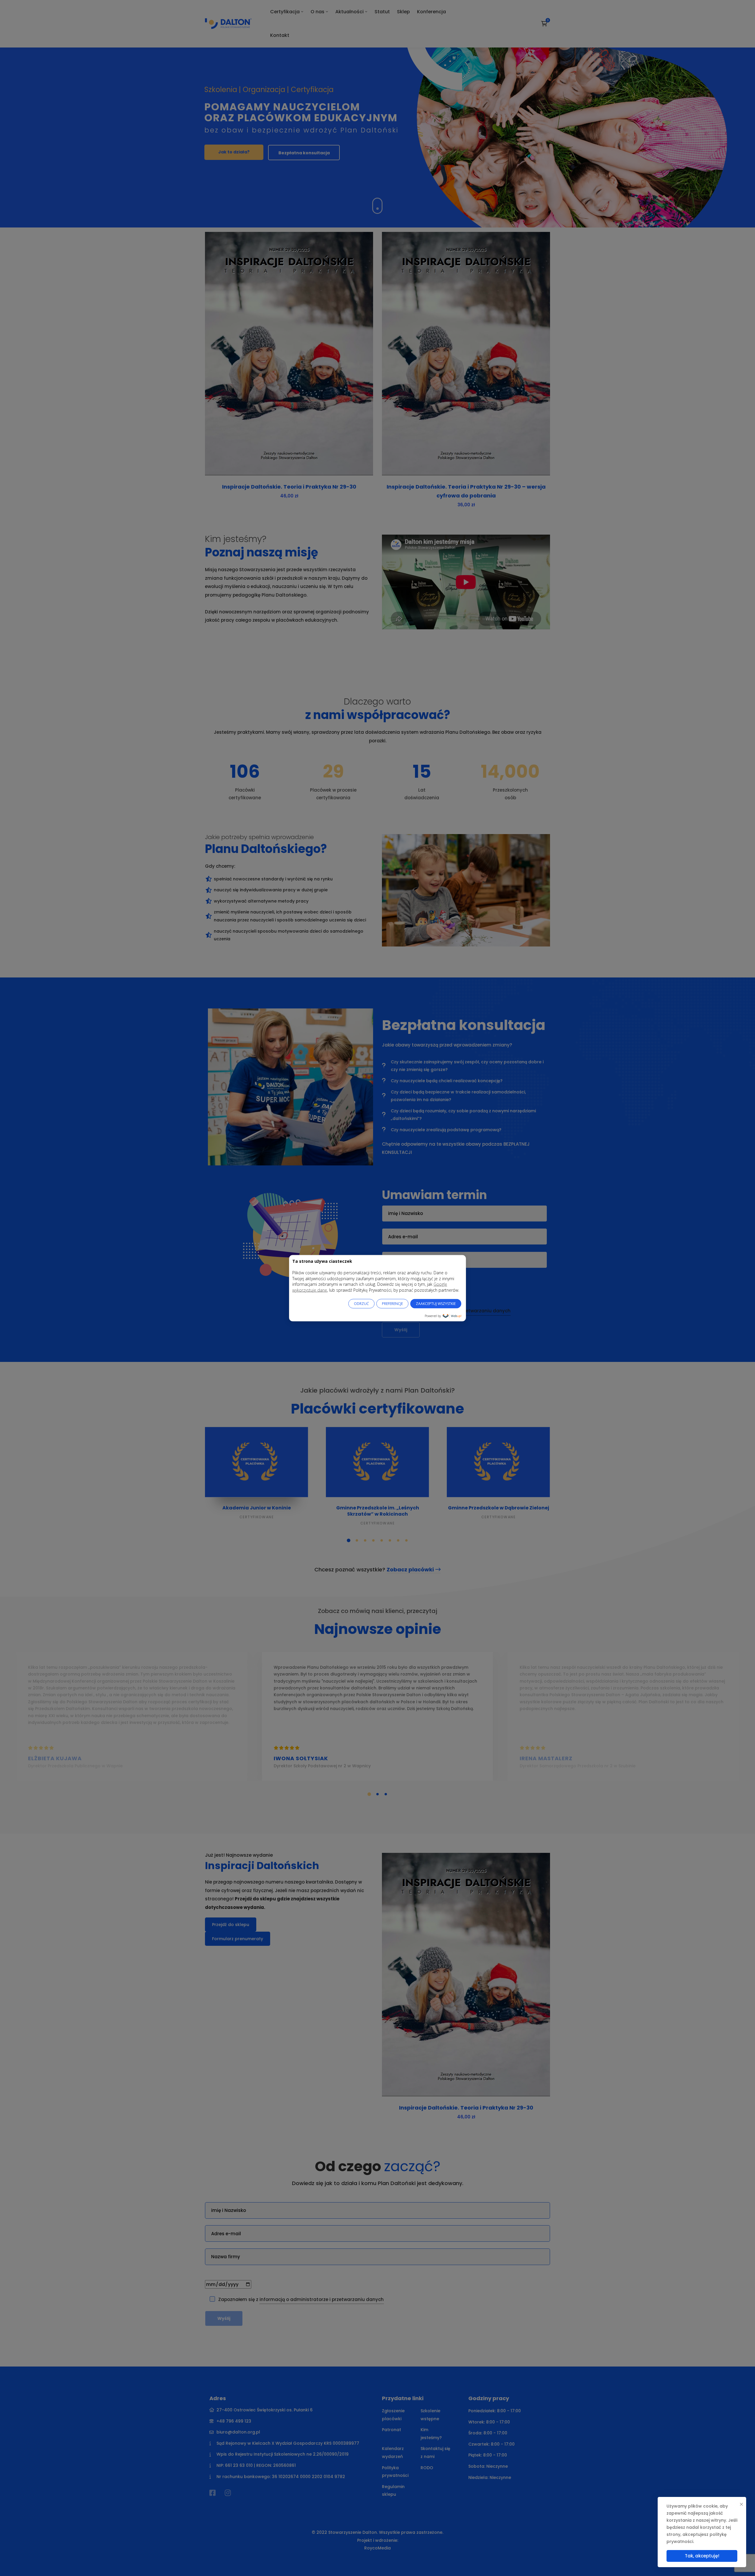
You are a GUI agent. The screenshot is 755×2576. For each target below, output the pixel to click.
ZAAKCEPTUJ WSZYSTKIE (436, 1303)
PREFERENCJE (392, 1303)
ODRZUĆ (361, 1303)
